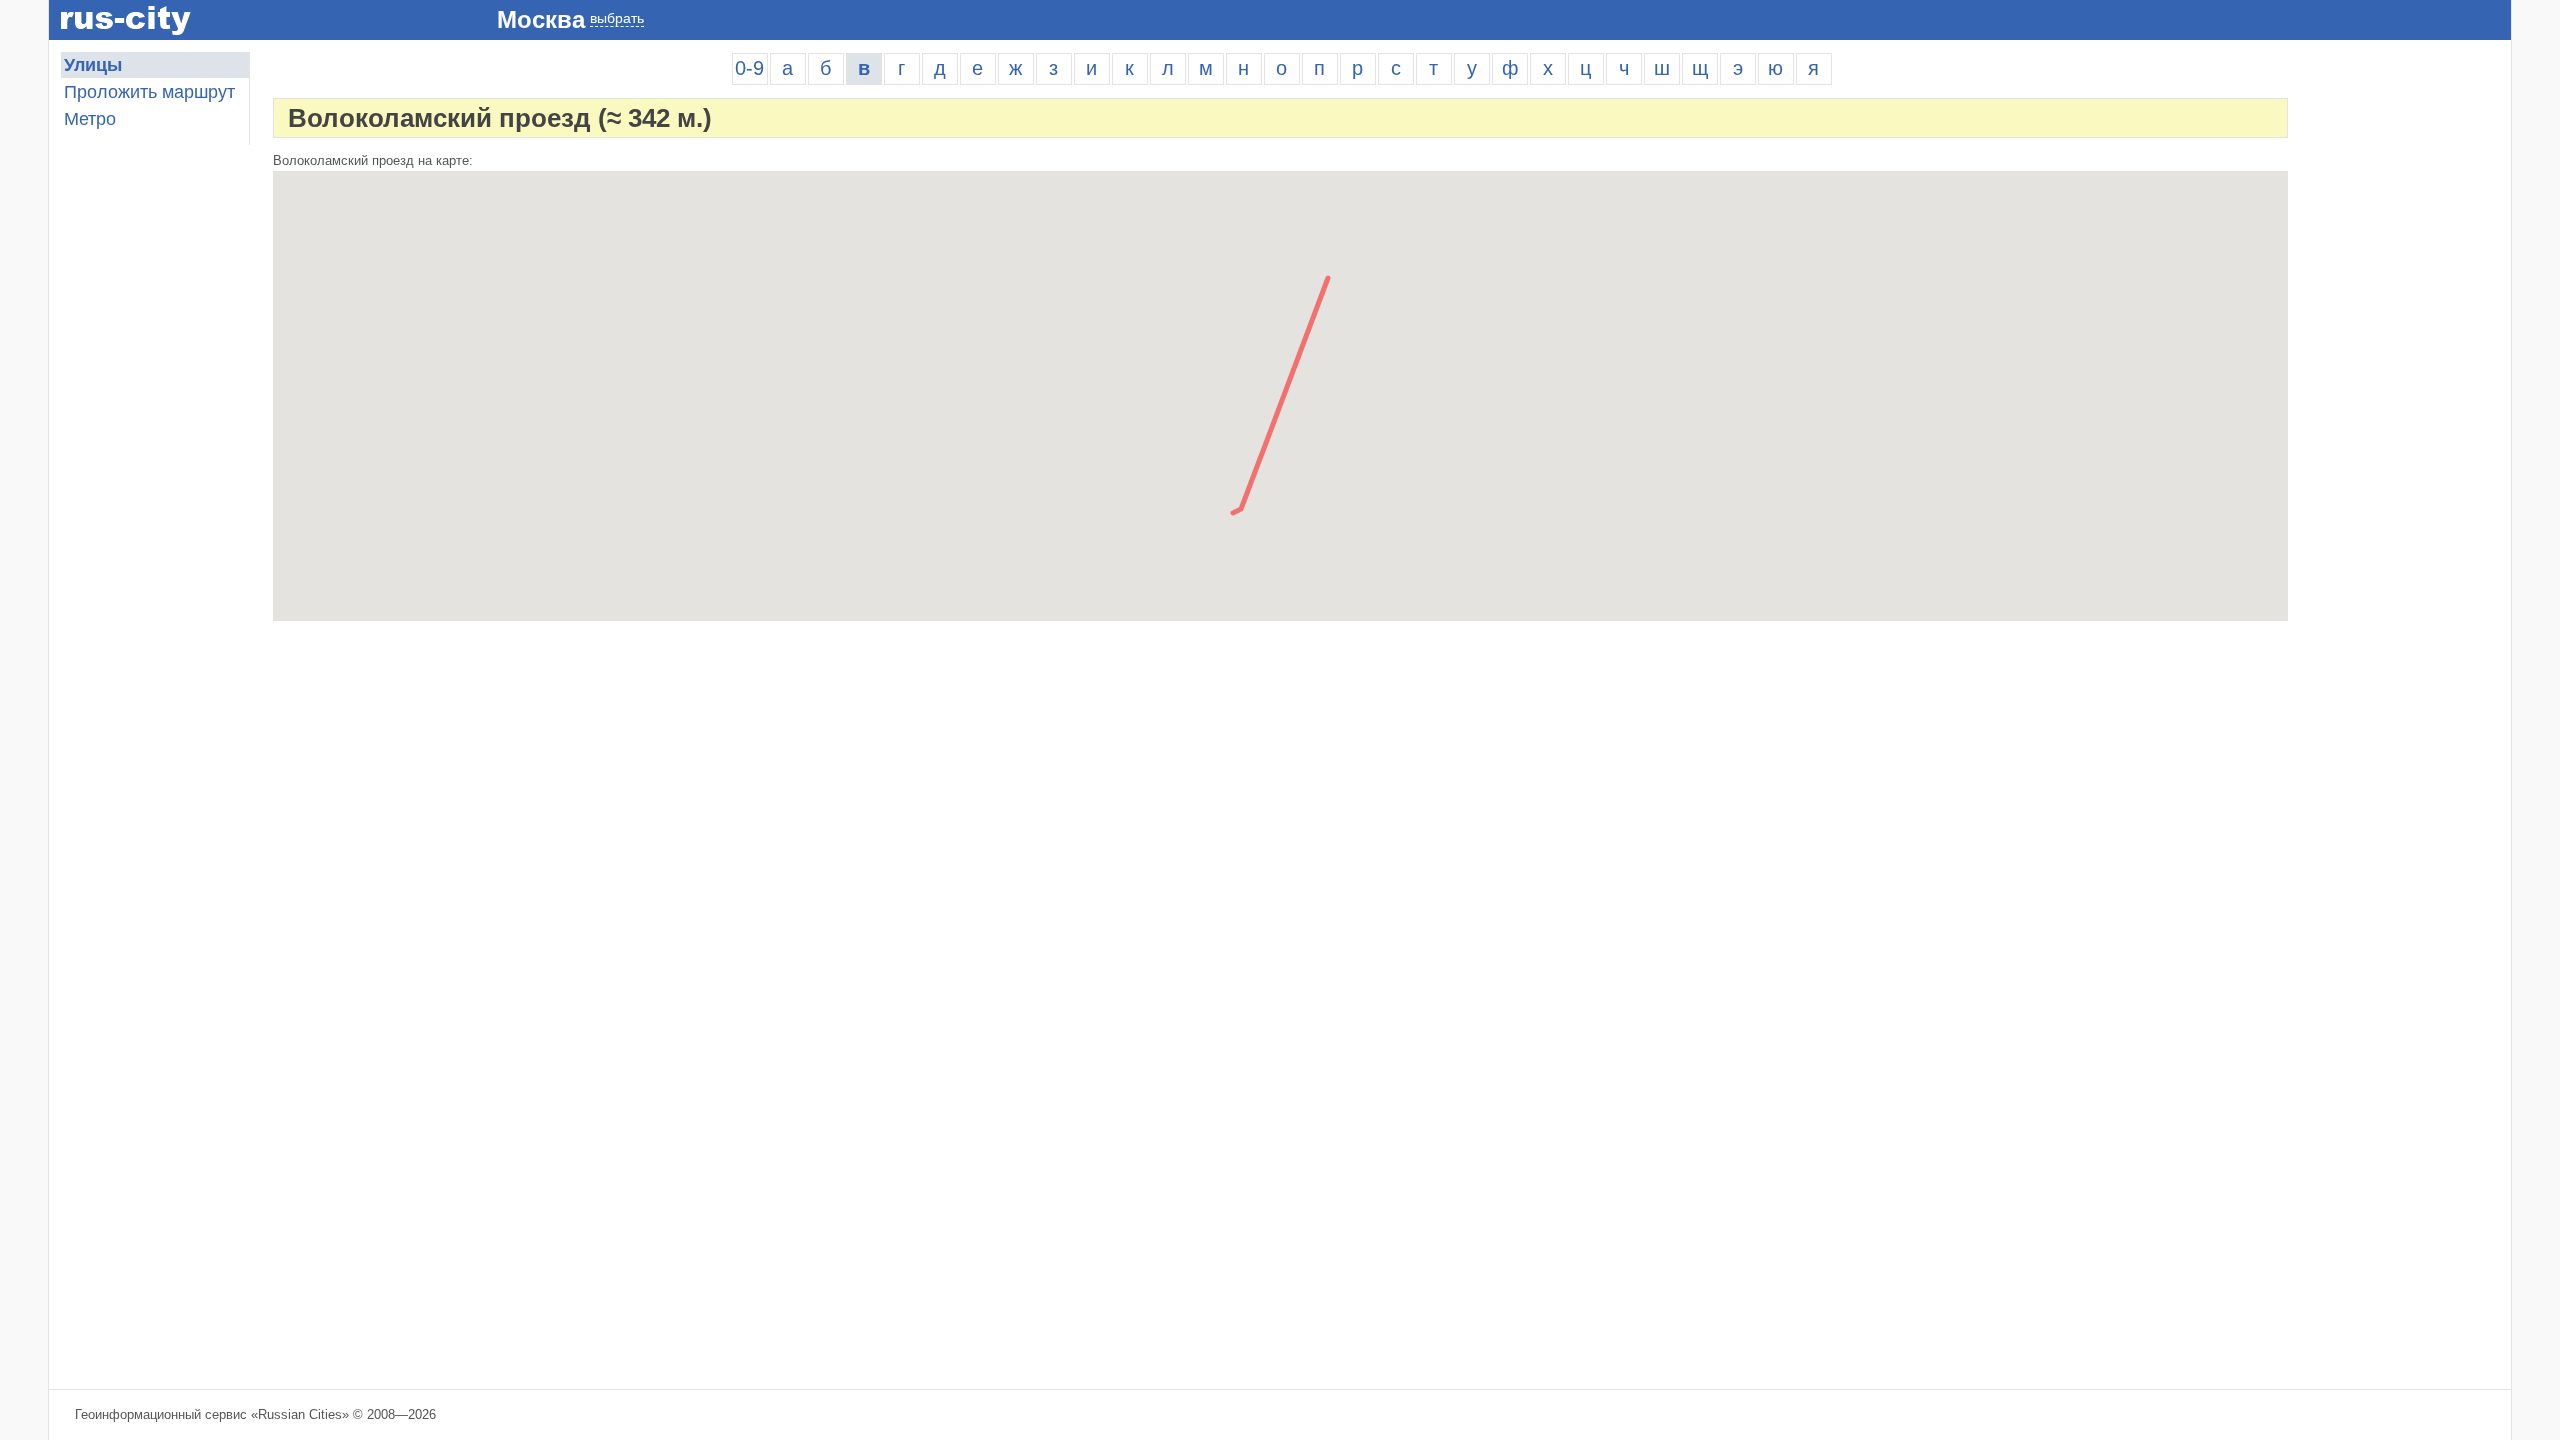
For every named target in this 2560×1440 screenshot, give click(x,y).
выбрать (617, 18)
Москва (541, 19)
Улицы (93, 65)
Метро (90, 119)
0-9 (749, 68)
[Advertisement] (2411, 352)
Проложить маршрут (149, 92)
